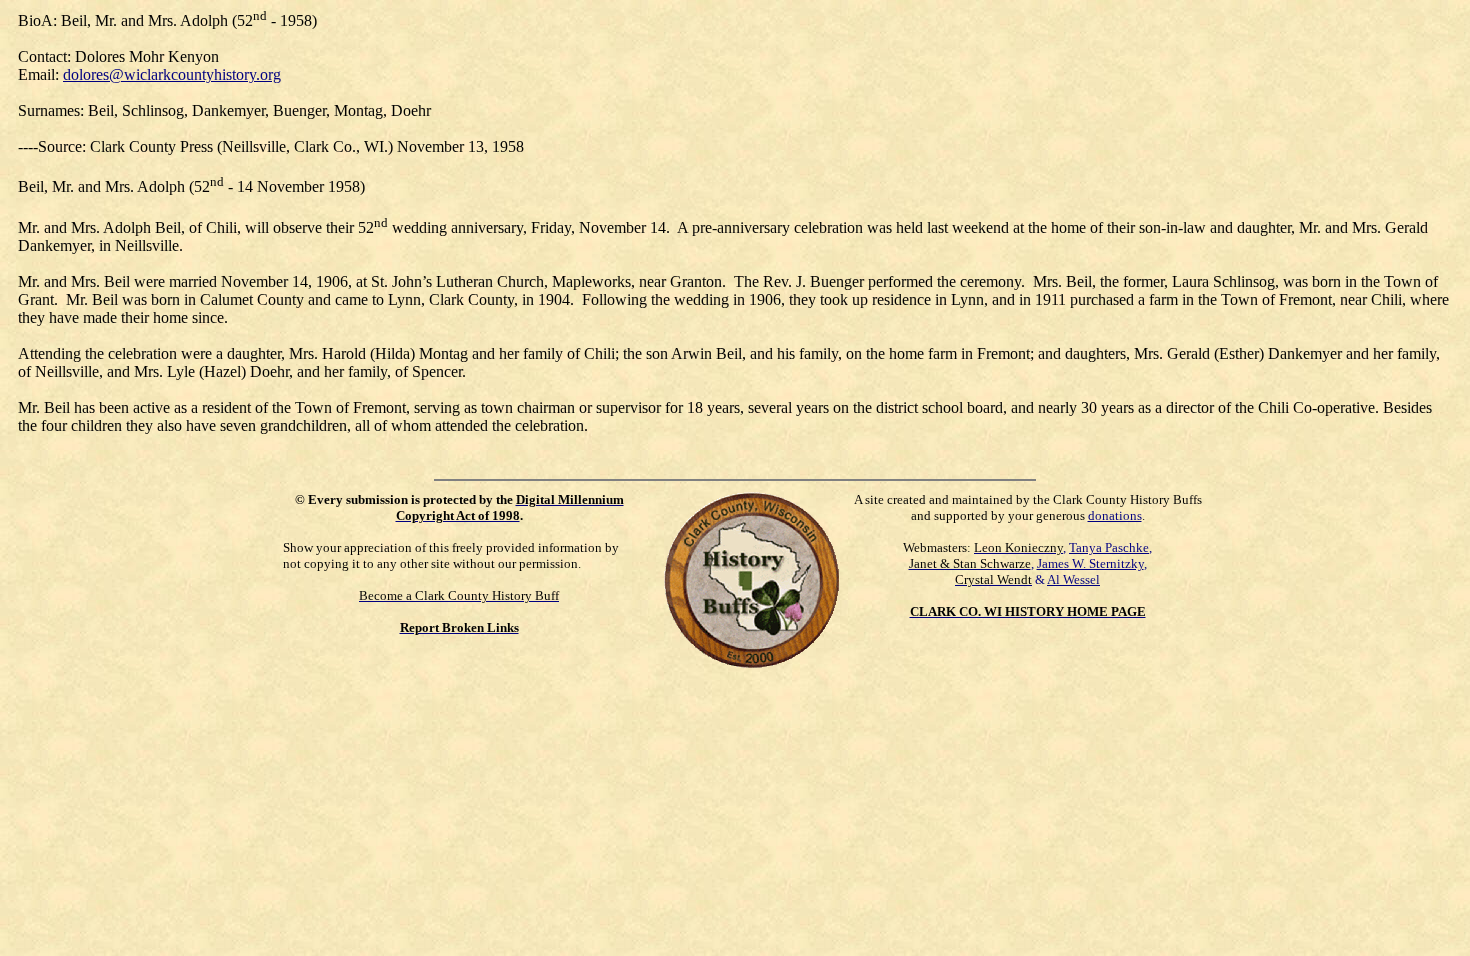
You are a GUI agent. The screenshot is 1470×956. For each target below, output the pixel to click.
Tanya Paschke (1109, 547)
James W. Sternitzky (1090, 563)
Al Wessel (1073, 579)
